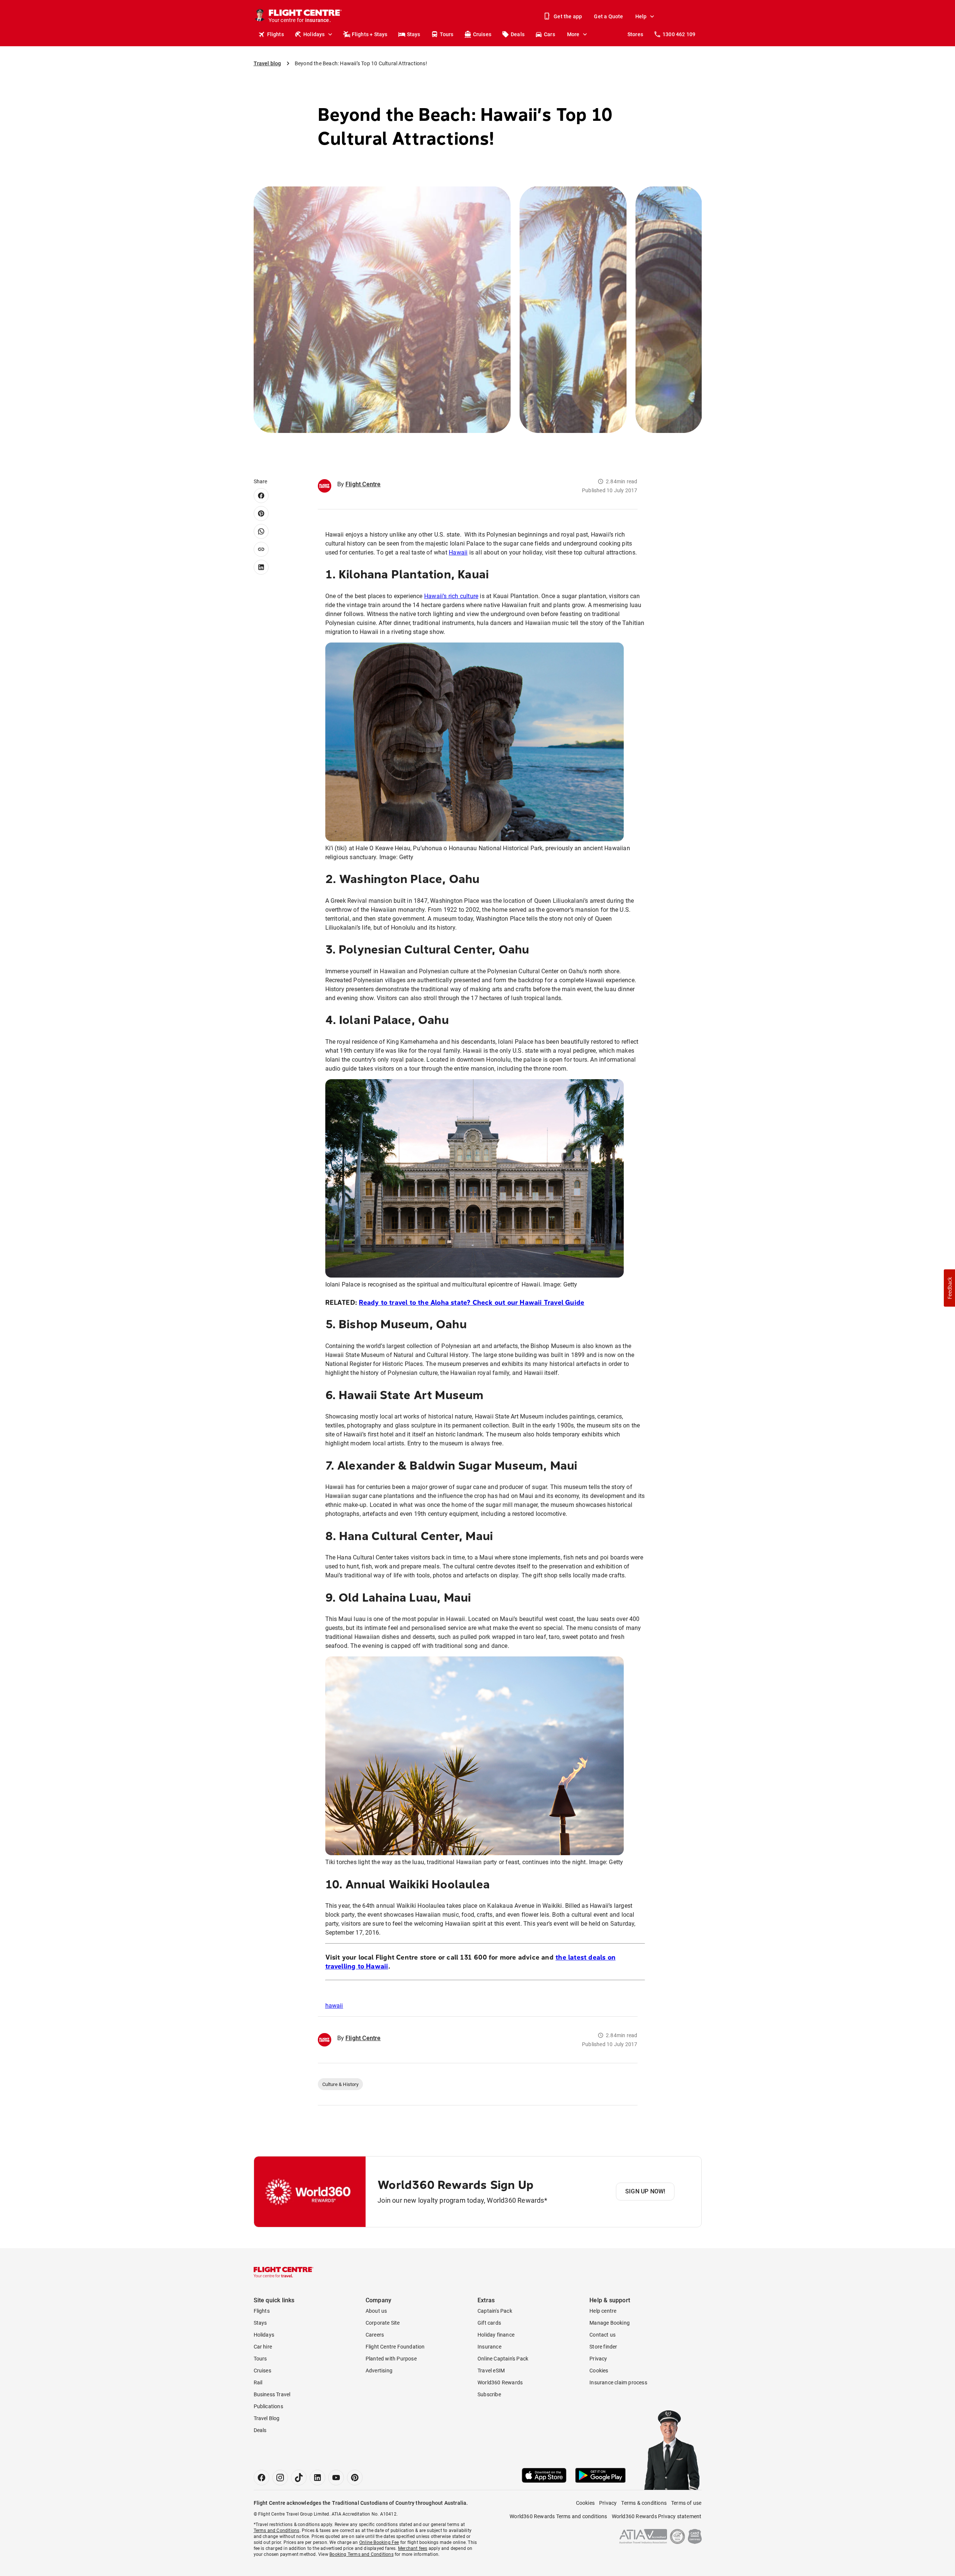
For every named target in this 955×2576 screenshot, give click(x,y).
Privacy (598, 2359)
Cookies (599, 2371)
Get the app (568, 16)
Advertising (379, 2371)
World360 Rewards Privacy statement (657, 2516)
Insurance (489, 2347)
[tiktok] (299, 2478)
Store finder (603, 2347)
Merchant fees (413, 2548)
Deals (518, 34)
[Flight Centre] (284, 2272)
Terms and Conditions (277, 2531)
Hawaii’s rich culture (451, 596)
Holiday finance (496, 2335)
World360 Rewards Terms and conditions (558, 2516)
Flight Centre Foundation (395, 2347)
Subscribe (489, 2394)
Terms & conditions (644, 2503)
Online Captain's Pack (503, 2359)
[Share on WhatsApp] (261, 531)
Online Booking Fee (379, 2542)
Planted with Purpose (391, 2359)
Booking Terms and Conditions (361, 2554)
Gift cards (489, 2323)
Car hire (263, 2347)
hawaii (334, 2006)
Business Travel (272, 2394)
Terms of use (686, 2503)
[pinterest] (355, 2478)
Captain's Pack (495, 2311)
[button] (949, 1288)
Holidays (314, 34)
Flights (275, 34)
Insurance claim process (618, 2382)
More (573, 34)
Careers (375, 2335)
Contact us (602, 2335)
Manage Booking (610, 2323)
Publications (268, 2406)
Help (641, 16)
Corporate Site (383, 2323)
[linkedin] (317, 2478)
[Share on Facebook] (261, 496)
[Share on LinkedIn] (261, 567)
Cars (549, 34)
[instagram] (280, 2478)
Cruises (482, 34)
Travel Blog (267, 2418)
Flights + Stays (370, 34)
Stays (414, 34)
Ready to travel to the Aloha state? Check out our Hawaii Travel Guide (472, 1303)
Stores (635, 34)
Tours (447, 34)
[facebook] (262, 2478)
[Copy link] (261, 549)
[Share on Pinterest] (261, 513)
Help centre (603, 2311)
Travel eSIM (491, 2371)
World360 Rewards (500, 2382)
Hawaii (458, 552)
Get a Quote (608, 16)
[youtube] (336, 2478)
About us (376, 2311)
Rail (258, 2382)
